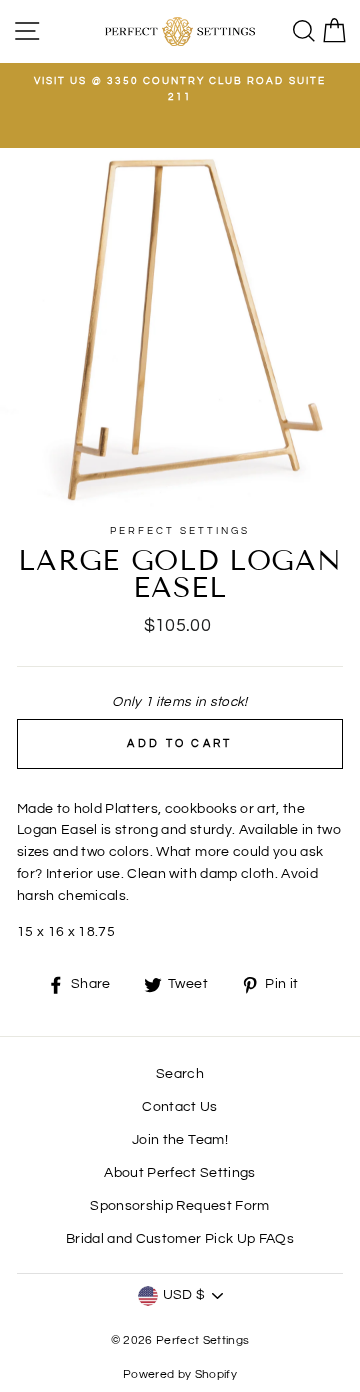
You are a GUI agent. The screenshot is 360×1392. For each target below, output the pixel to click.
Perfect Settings (180, 531)
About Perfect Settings (179, 1173)
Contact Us (179, 1107)
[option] (180, 89)
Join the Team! (180, 1140)
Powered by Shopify (180, 1374)
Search (180, 1074)
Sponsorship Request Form (179, 1206)
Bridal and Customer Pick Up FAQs (180, 1239)
